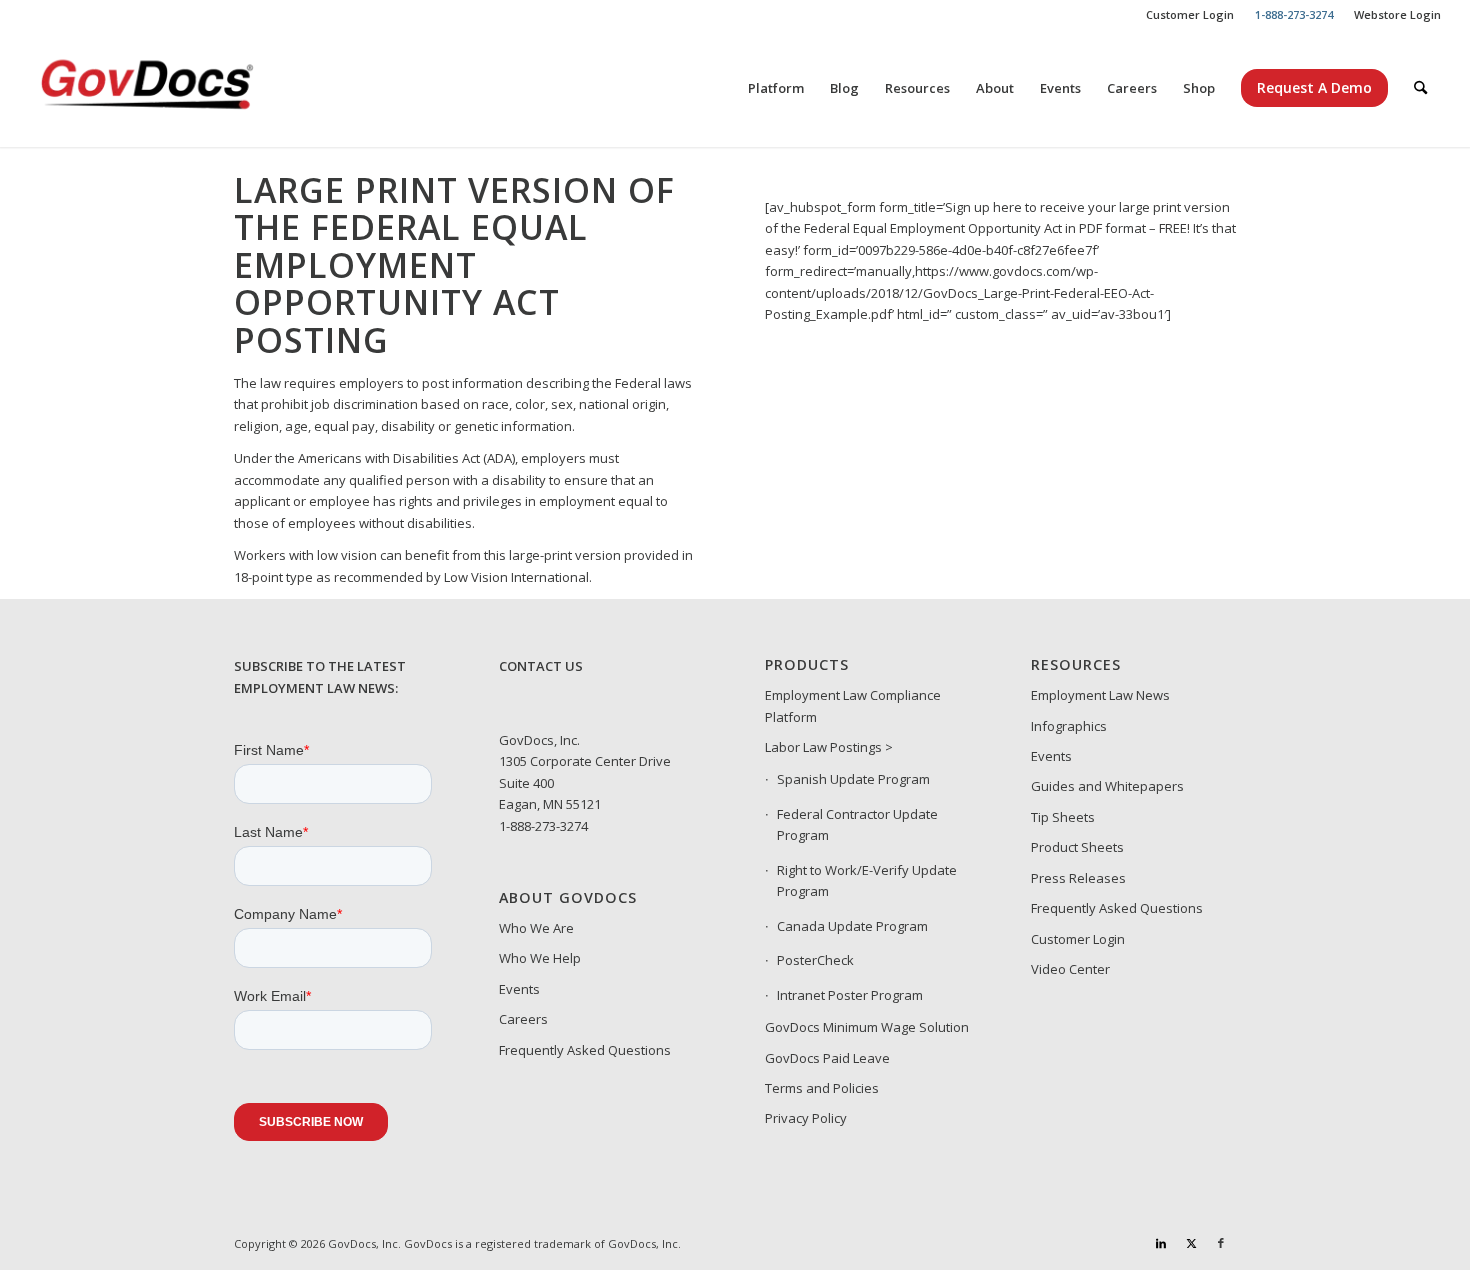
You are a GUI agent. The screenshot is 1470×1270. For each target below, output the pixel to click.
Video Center (1070, 969)
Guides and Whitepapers (1107, 786)
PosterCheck (815, 960)
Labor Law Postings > (829, 747)
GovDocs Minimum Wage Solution (867, 1027)
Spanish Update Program (853, 779)
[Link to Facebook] (1221, 1243)
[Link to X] (1191, 1243)
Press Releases (1078, 878)
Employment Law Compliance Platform (853, 705)
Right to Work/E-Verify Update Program (867, 880)
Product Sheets (1077, 847)
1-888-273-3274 (543, 826)
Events (519, 989)
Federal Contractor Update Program (857, 824)
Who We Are (536, 928)
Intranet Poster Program (850, 995)
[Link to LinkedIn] (1161, 1243)
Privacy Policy (806, 1118)
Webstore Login (1397, 14)
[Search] (1420, 88)
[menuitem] (1190, 15)
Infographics (1069, 726)
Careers (523, 1019)
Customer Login (1190, 14)
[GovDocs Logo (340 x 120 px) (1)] (196, 88)
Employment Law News (1100, 695)
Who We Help (540, 958)
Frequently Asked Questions (585, 1050)
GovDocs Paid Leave (827, 1058)
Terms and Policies (822, 1088)
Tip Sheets (1063, 817)
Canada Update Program (852, 926)
